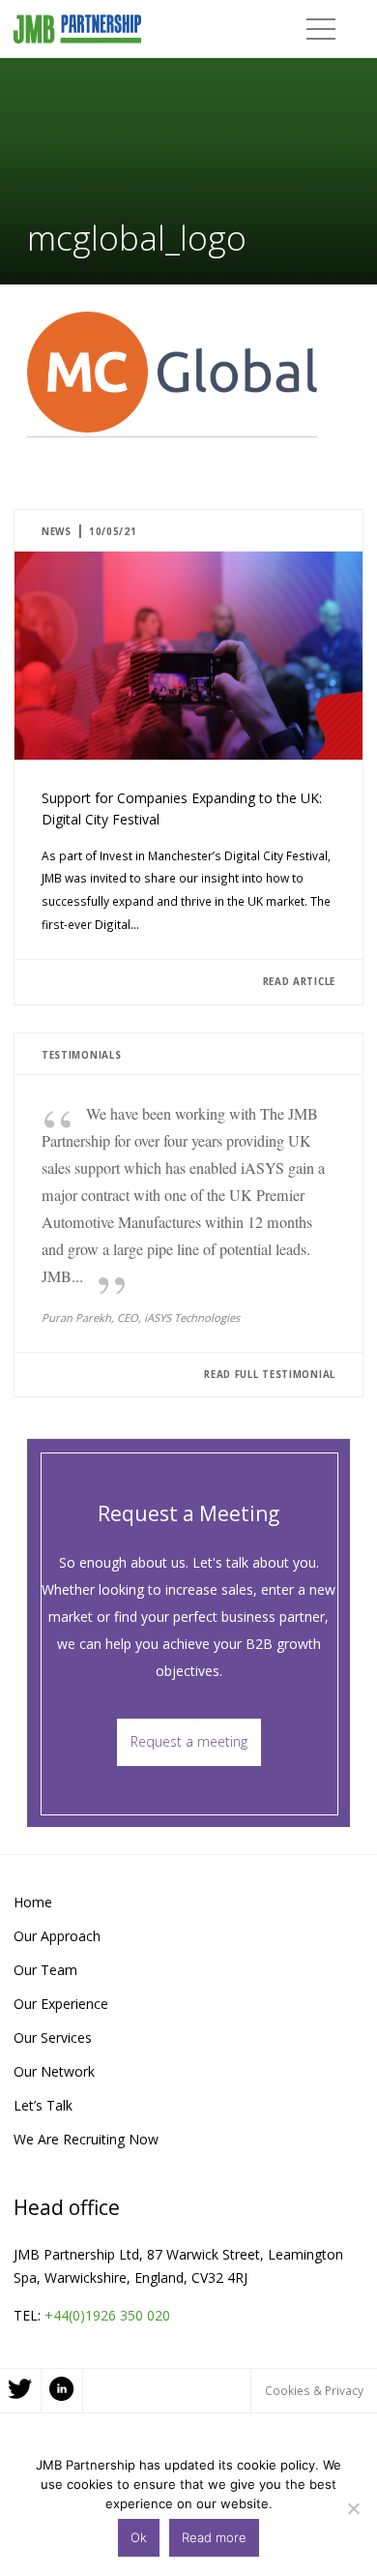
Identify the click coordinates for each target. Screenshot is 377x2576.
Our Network (54, 2071)
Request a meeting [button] (189, 1741)
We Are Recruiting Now (86, 2139)
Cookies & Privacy (314, 2390)
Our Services (53, 2037)
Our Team (45, 1970)
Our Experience (61, 2004)
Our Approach (57, 1936)
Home (33, 1902)
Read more (214, 2537)
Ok (139, 2537)
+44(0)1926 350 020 (107, 2315)
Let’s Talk (43, 2105)
